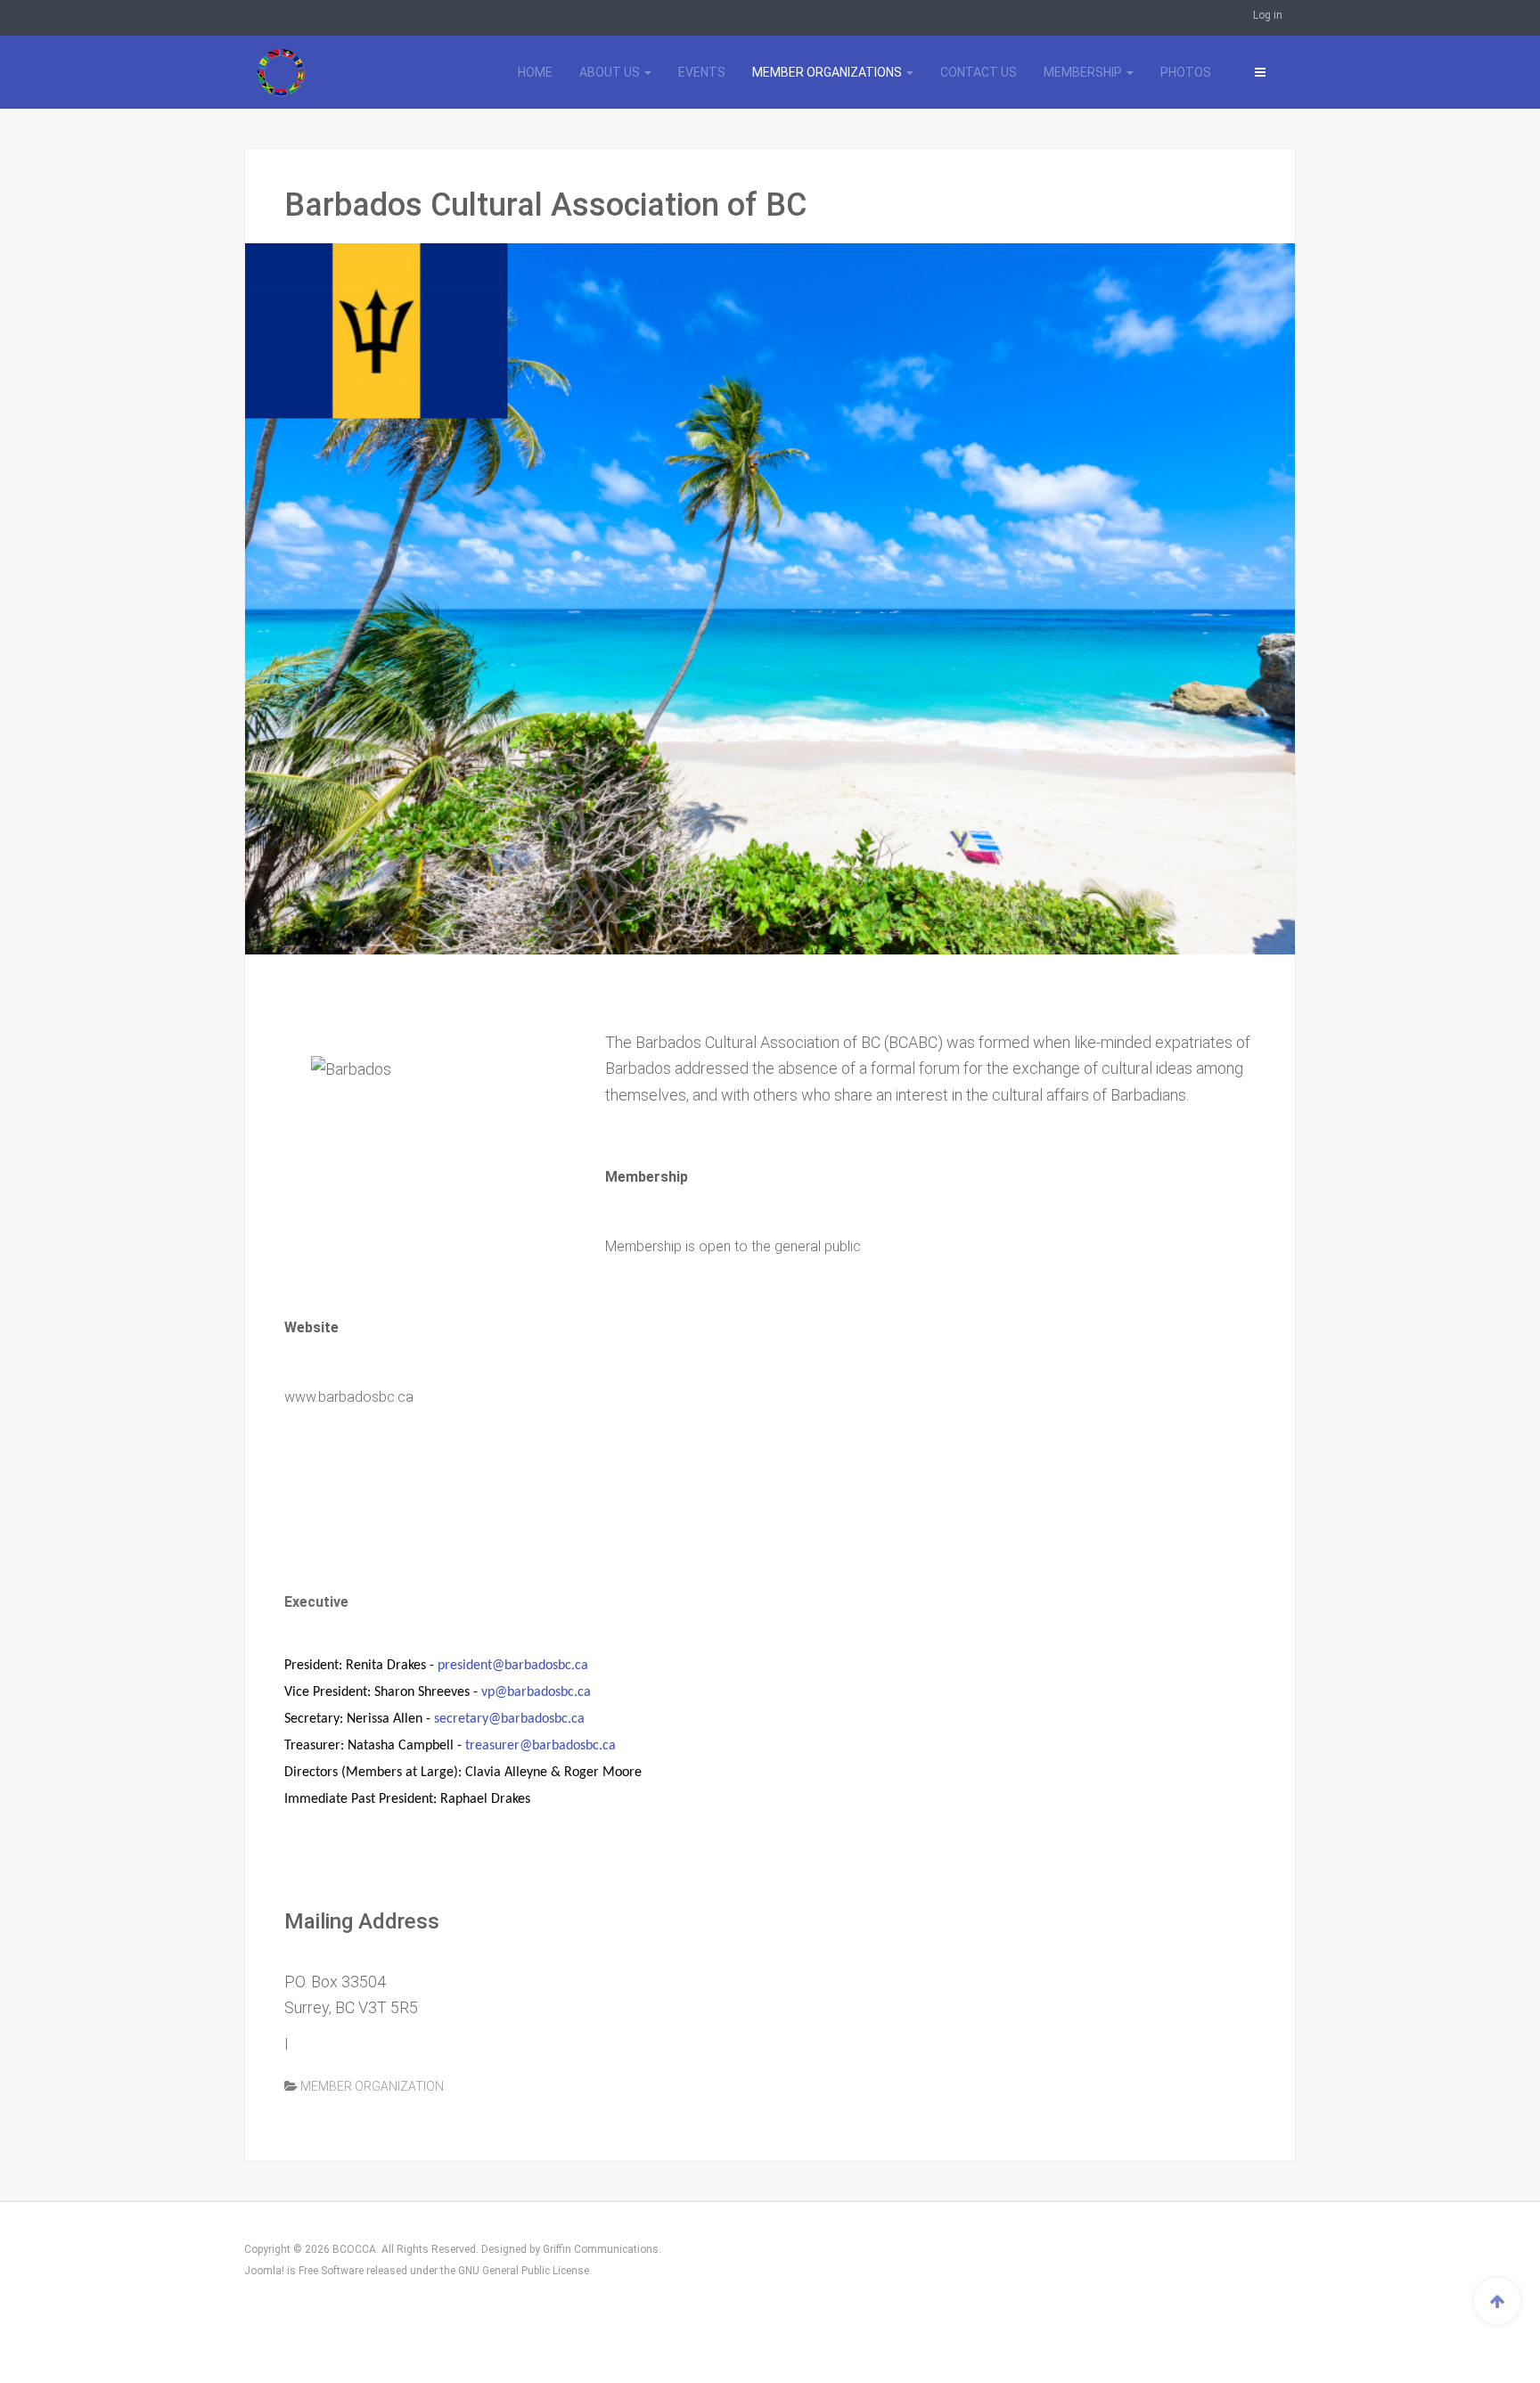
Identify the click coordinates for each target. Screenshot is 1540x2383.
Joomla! (264, 2271)
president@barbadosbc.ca (513, 1666)
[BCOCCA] (325, 72)
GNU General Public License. (525, 2271)
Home (535, 72)
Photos (1186, 72)
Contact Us (979, 72)
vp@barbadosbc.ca (536, 1692)
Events (702, 72)
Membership (1084, 72)
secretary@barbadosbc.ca (509, 1719)
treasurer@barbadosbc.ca (541, 1746)
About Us (611, 72)
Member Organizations (828, 72)
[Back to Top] (1497, 2301)
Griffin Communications (601, 2249)
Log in (1268, 15)
